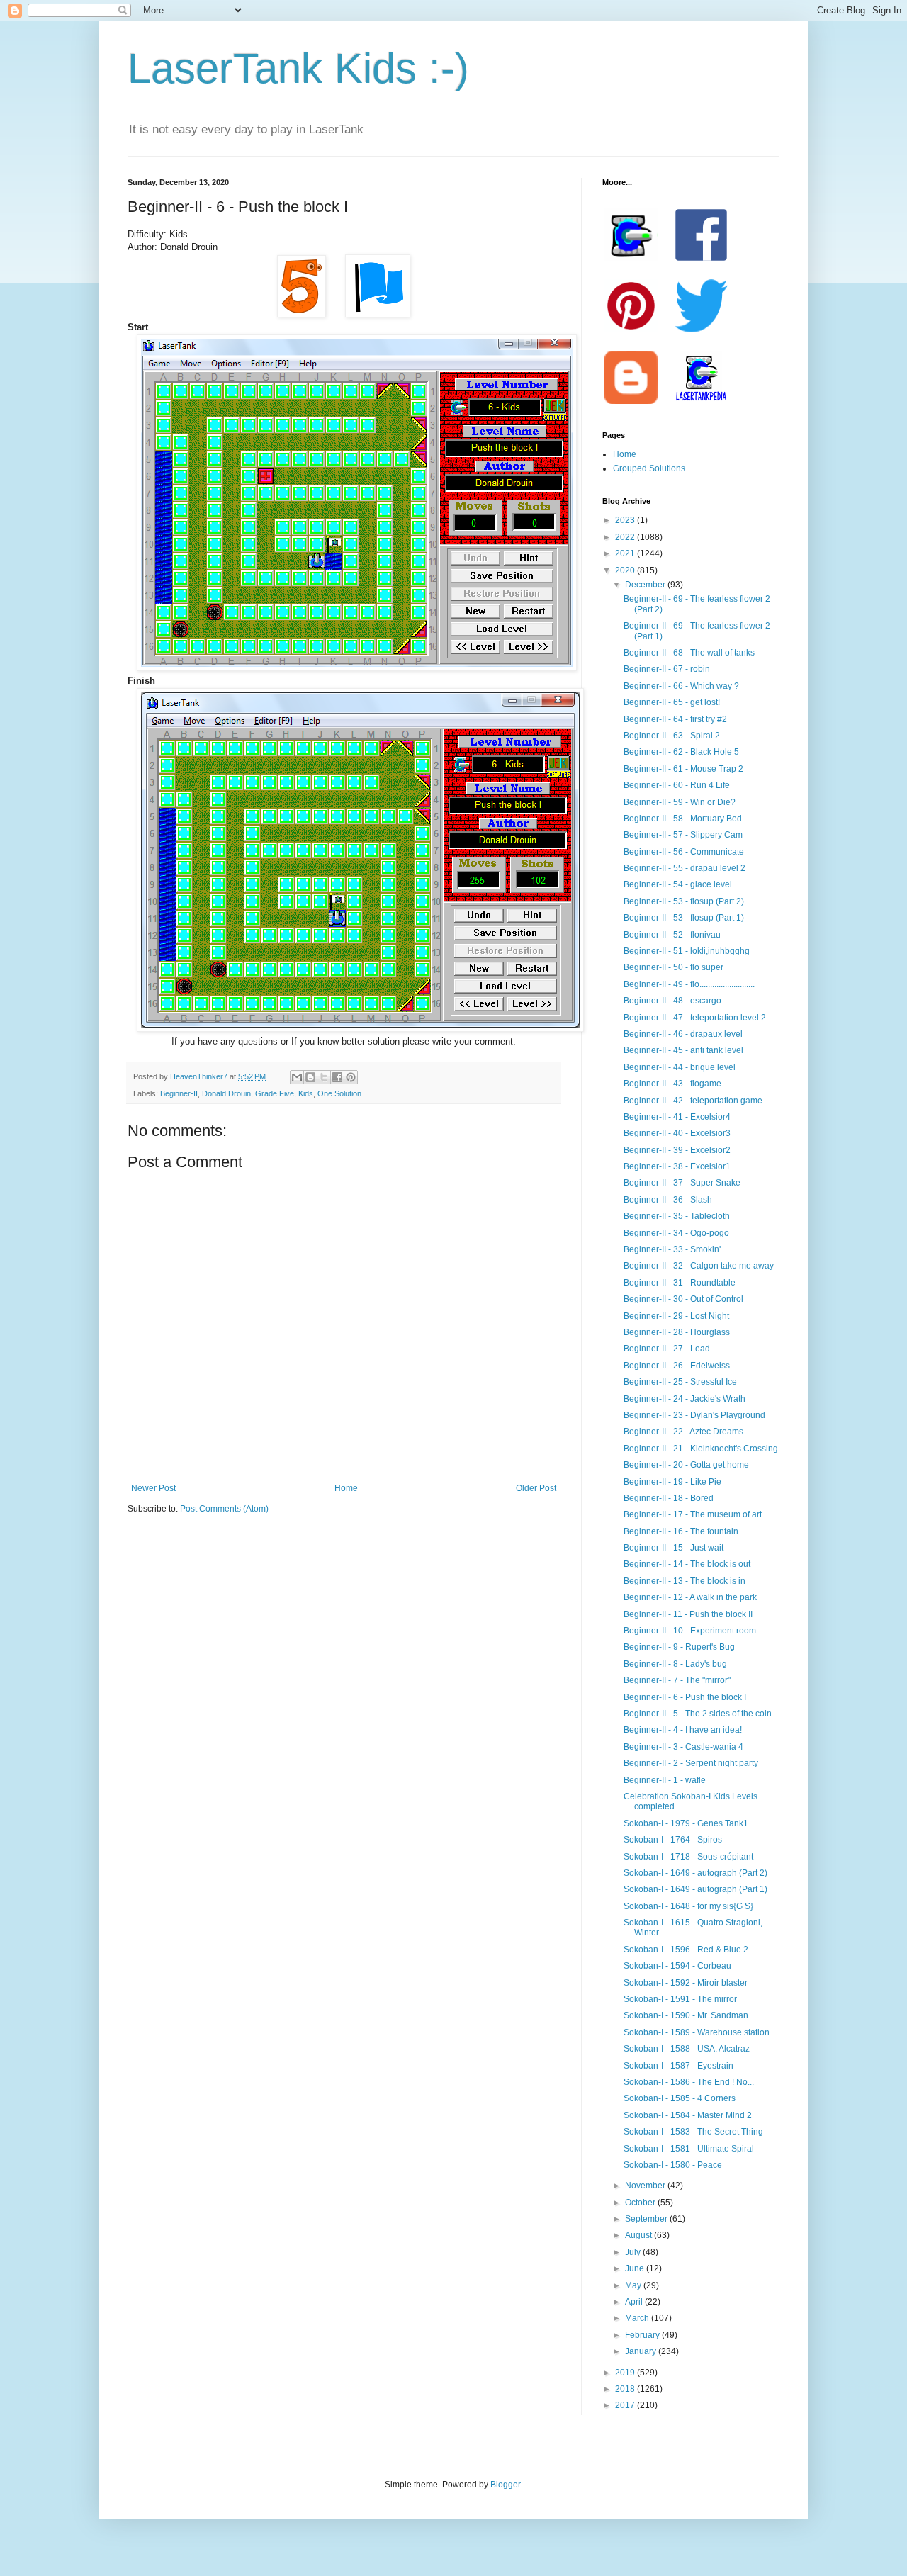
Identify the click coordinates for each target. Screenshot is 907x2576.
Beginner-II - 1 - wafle (665, 1780)
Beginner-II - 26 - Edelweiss (677, 1366)
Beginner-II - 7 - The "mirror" (677, 1680)
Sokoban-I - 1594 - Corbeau (677, 1966)
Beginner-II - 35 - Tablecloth (677, 1216)
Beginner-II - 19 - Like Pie (672, 1482)
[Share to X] (324, 1077)
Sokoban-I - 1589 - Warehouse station (697, 2032)
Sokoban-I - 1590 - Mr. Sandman (686, 2015)
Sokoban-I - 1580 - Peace (673, 2165)
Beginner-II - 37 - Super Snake (682, 1183)
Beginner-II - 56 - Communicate (684, 852)
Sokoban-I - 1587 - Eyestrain (678, 2066)
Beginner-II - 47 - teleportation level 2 (695, 1018)
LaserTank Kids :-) (298, 68)
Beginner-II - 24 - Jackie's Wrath (685, 1399)
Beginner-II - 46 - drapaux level (683, 1034)
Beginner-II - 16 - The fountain (681, 1531)
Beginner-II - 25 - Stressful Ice (680, 1382)
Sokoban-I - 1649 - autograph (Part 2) (695, 1873)
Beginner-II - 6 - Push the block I (685, 1697)
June (636, 2268)
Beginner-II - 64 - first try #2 (675, 719)
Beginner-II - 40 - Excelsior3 (677, 1133)
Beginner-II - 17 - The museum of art (693, 1514)
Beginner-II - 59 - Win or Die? (680, 802)
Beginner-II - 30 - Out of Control (683, 1299)
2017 (626, 2405)
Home (346, 1488)
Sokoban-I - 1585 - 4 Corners (680, 2098)
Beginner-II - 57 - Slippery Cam (683, 835)
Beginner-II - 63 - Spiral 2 (672, 736)
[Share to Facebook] (337, 1077)
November (646, 2186)
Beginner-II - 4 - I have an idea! (683, 1730)
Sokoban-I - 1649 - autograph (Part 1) (695, 1889)
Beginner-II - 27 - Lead (667, 1349)
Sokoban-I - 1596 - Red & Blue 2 (686, 1950)
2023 (626, 520)
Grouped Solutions (649, 468)
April (635, 2302)
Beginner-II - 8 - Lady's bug (675, 1664)
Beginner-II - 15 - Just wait (674, 1548)
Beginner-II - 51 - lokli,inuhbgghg (687, 951)
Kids (306, 1093)
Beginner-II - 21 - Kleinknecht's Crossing (701, 1449)
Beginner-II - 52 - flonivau (672, 935)
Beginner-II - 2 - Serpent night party (691, 1763)
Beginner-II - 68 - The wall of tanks (689, 653)
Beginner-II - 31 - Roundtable (680, 1283)
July (634, 2252)
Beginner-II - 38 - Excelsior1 (677, 1166)
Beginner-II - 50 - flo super (674, 967)
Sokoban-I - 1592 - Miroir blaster (686, 1983)
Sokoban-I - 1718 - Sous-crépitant (688, 1857)
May (634, 2285)
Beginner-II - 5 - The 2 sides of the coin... (701, 1714)
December (646, 585)
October (641, 2203)
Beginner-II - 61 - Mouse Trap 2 (683, 769)
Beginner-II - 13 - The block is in (685, 1581)
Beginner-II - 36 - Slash (668, 1200)
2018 (626, 2389)
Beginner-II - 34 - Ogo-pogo (676, 1233)
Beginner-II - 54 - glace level (678, 884)
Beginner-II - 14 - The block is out (687, 1564)
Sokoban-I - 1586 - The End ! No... (689, 2082)
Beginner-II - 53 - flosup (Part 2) (684, 901)
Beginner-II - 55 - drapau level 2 (685, 868)
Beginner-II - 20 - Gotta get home (686, 1465)
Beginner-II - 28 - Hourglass (677, 1332)
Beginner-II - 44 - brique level (680, 1067)
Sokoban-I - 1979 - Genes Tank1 (686, 1823)
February (643, 2335)
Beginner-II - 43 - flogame (672, 1084)
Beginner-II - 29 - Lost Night (676, 1316)
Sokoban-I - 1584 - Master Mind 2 (688, 2115)
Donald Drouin (226, 1093)
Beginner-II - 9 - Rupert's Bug (679, 1647)
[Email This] (297, 1077)
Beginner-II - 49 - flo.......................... (689, 984)
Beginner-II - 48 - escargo (672, 1001)
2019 (626, 2373)
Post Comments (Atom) (224, 1509)
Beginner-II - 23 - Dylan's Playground (694, 1415)
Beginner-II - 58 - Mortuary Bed (683, 819)
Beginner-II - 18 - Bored (669, 1498)
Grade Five (275, 1093)
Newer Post (153, 1488)
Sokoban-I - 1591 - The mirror (680, 1999)
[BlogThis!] (310, 1077)
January (642, 2351)
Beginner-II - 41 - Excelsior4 (677, 1117)
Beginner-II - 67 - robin (667, 669)
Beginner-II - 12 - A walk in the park (690, 1597)
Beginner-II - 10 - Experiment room (690, 1631)
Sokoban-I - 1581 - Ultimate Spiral (689, 2149)
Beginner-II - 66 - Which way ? (681, 686)
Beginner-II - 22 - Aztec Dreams (683, 1432)
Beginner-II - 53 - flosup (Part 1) (684, 918)
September (647, 2219)
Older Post (536, 1488)
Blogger (505, 2485)
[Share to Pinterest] (351, 1077)
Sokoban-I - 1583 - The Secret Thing (693, 2132)
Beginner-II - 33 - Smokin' (672, 1249)
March (638, 2318)
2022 (626, 537)
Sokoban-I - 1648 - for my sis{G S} (688, 1906)
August (640, 2235)
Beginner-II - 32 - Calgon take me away (699, 1266)
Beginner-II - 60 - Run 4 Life (677, 785)
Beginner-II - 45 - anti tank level (683, 1050)
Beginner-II (179, 1093)
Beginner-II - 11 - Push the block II (688, 1614)
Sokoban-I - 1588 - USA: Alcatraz (687, 2049)
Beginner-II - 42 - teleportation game (693, 1101)
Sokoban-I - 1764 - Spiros (673, 1840)
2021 (626, 553)
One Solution (339, 1093)
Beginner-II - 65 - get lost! (672, 702)
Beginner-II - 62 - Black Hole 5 (681, 752)
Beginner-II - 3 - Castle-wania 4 (683, 1747)
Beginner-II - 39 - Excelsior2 (677, 1150)
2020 (626, 570)
